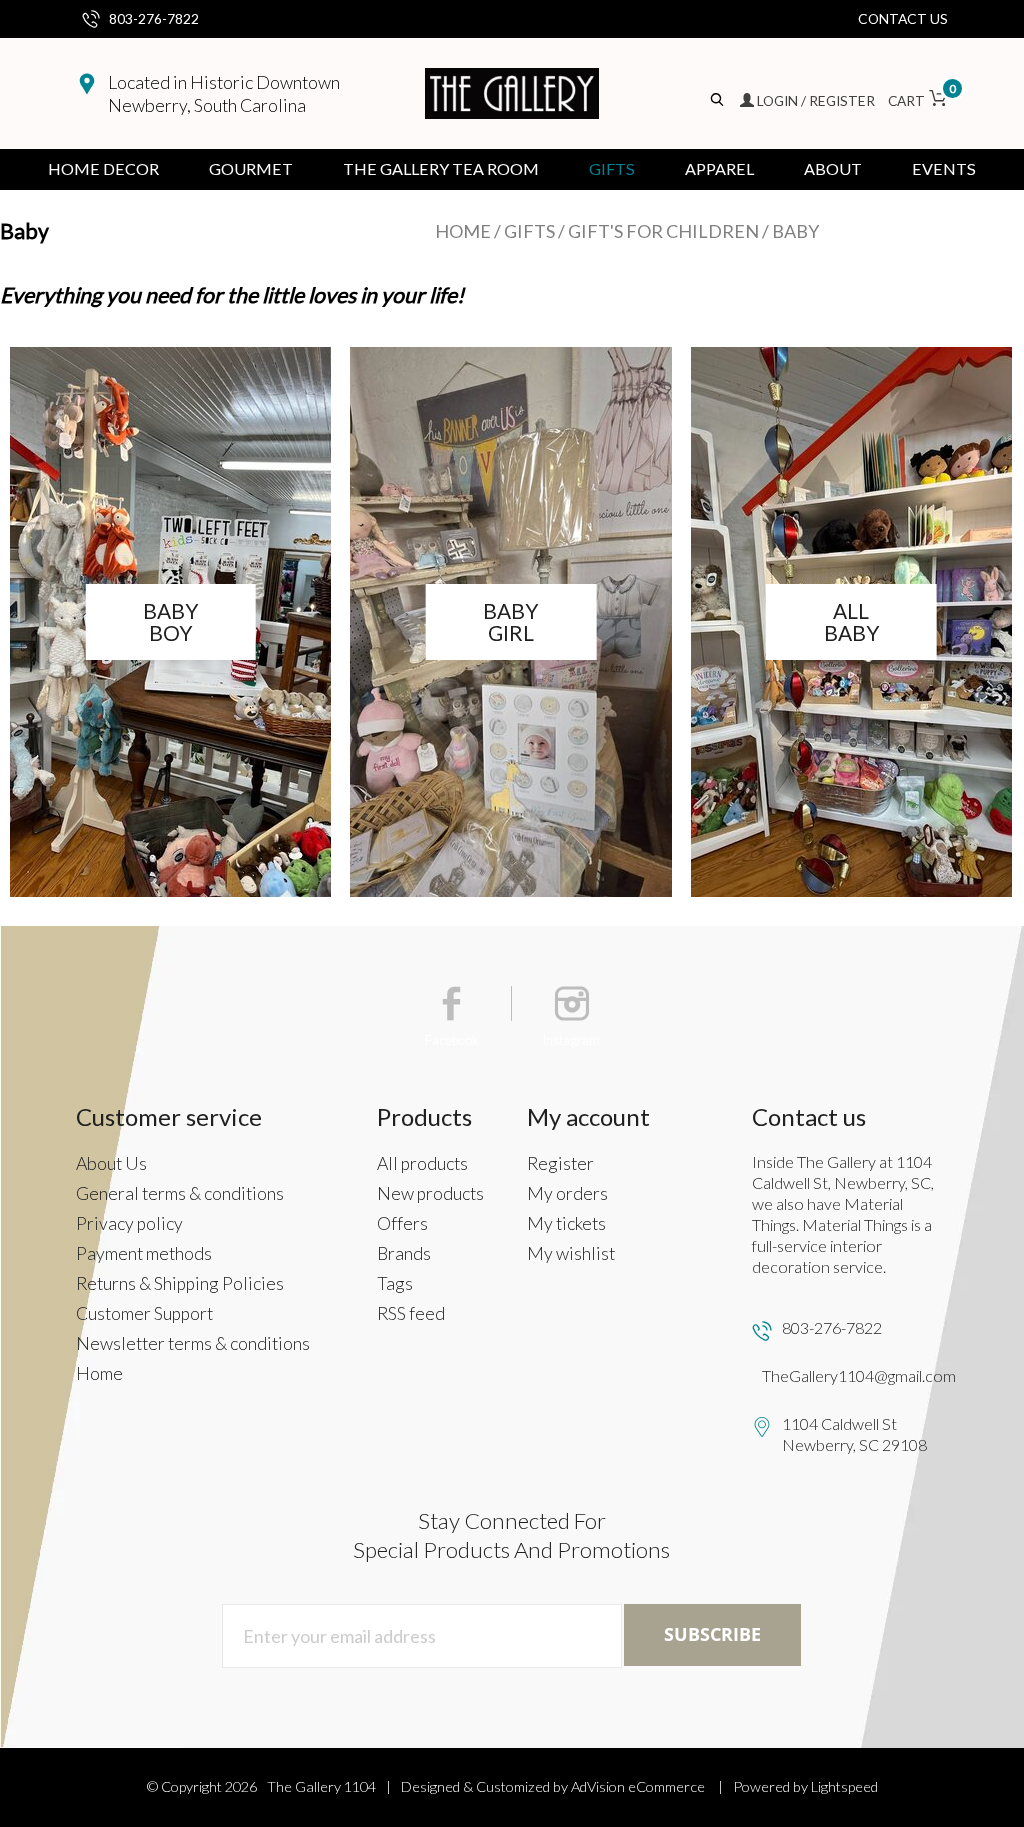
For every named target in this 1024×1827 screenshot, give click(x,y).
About (833, 168)
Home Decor (103, 168)
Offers (402, 1223)
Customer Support (144, 1313)
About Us (111, 1163)
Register (560, 1163)
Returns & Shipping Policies (180, 1283)
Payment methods (144, 1253)
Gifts (612, 168)
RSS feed (411, 1313)
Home (463, 231)
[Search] (718, 100)
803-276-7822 (154, 18)
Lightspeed (844, 1786)
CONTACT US (903, 18)
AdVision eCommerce (638, 1786)
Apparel (719, 168)
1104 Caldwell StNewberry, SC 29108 (854, 1434)
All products (422, 1163)
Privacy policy (129, 1223)
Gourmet (251, 168)
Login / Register (816, 100)
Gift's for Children (663, 231)
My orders (567, 1193)
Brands (404, 1253)
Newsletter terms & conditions (193, 1343)
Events (944, 168)
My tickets (566, 1223)
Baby (795, 231)
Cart (918, 100)
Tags (395, 1283)
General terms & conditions (180, 1193)
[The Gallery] (512, 93)
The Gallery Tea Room (441, 168)
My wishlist (571, 1253)
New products (430, 1193)
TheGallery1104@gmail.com (859, 1375)
